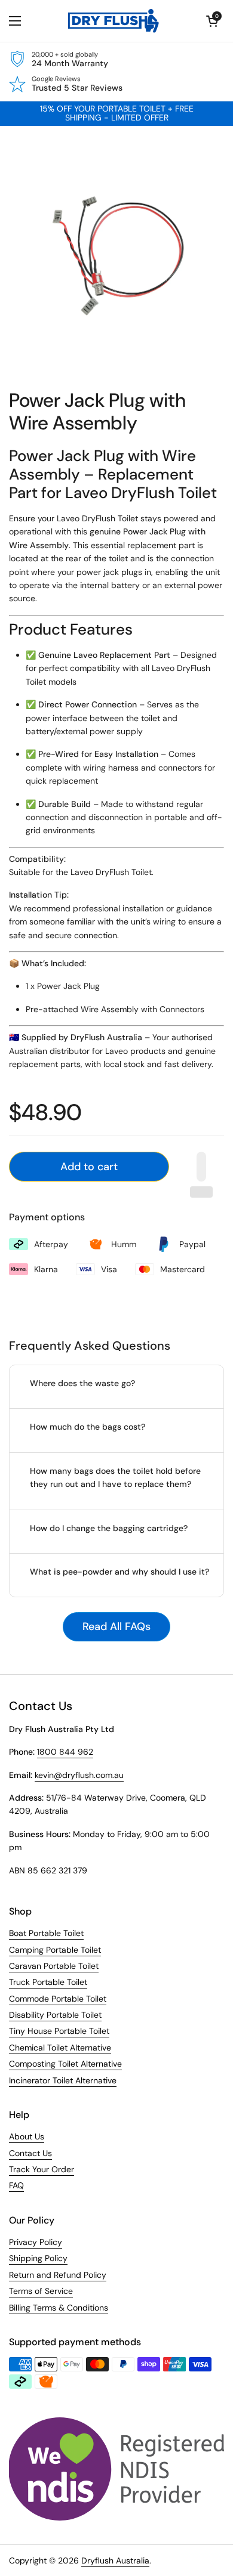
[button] (212, 21)
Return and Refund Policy (58, 2275)
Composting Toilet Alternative (65, 2064)
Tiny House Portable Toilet (59, 2031)
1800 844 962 (65, 1752)
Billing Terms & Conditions (59, 2308)
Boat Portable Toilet (46, 1933)
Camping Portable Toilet (55, 1950)
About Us (27, 2136)
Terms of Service (41, 2291)
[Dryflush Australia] (114, 21)
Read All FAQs (116, 1626)
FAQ (16, 2185)
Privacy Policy (36, 2242)
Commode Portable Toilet (58, 1999)
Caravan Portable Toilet (54, 1966)
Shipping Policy (38, 2258)
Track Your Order (42, 2169)
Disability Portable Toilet (55, 2015)
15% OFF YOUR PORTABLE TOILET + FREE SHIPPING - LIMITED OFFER (117, 114)
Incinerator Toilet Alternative (63, 2080)
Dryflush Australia (115, 2560)
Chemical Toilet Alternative (60, 2048)
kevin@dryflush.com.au (79, 1775)
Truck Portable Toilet (48, 1982)
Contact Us (30, 2153)
